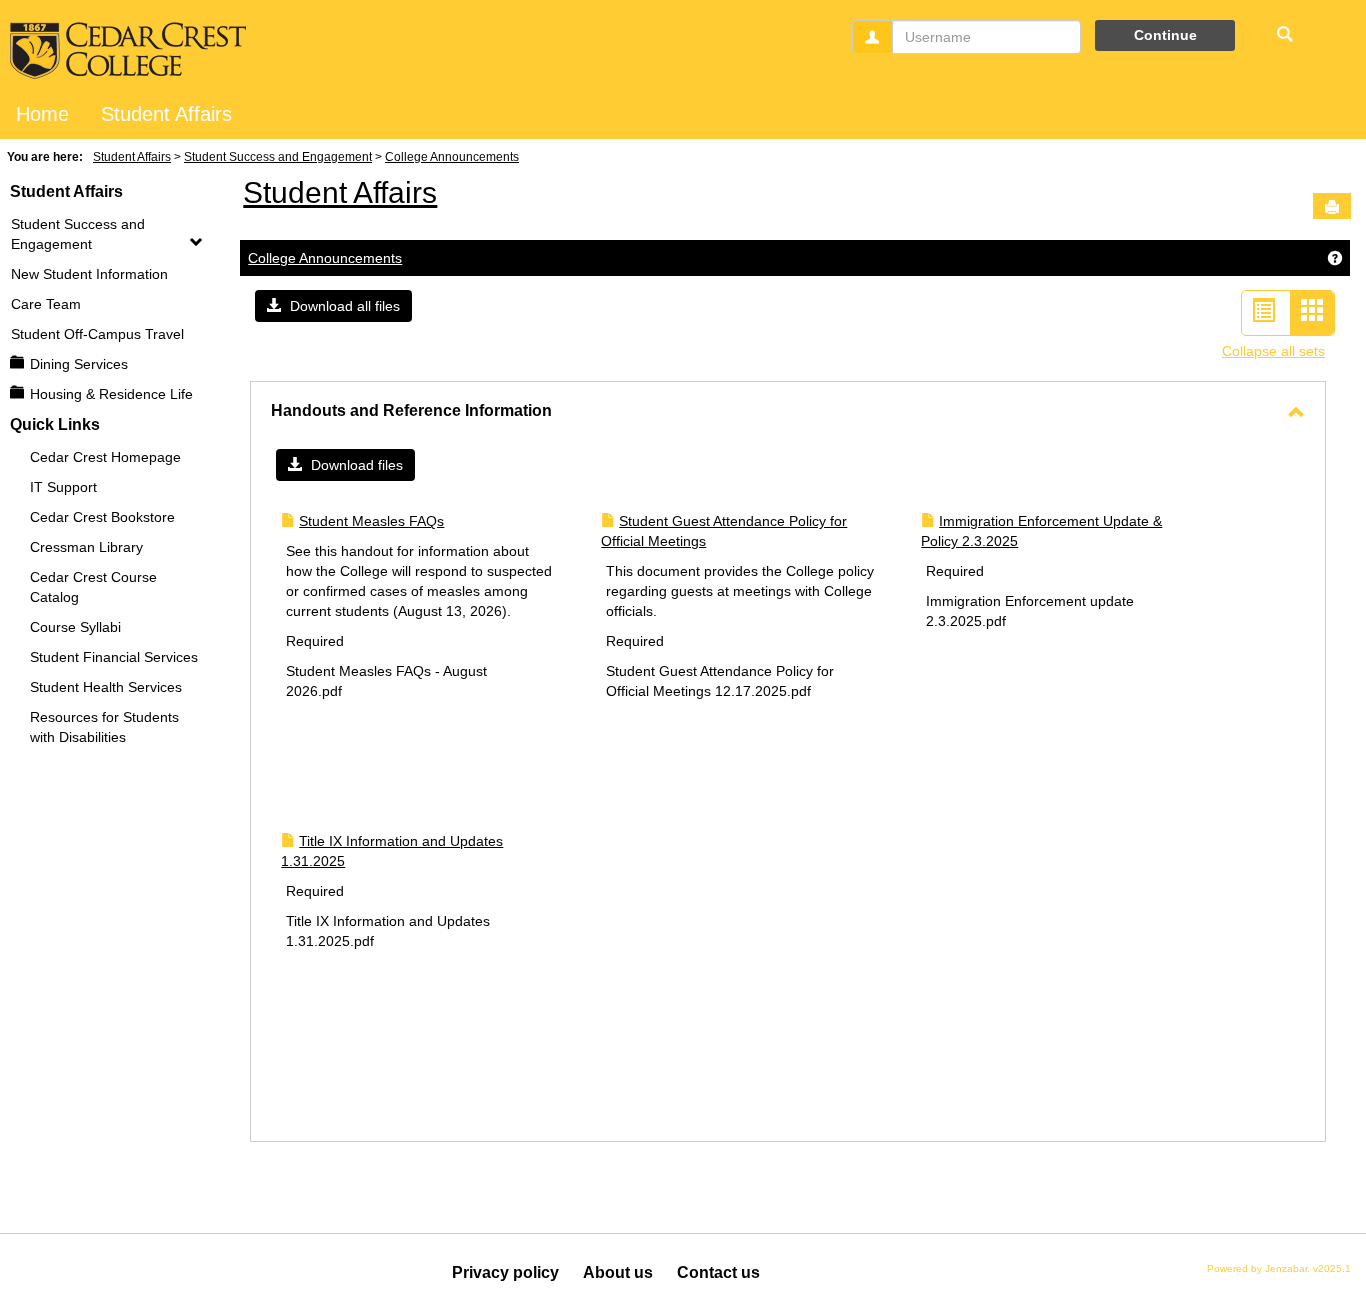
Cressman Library (86, 547)
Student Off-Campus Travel (97, 334)
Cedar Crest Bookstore (102, 517)
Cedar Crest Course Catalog (93, 587)
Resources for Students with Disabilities (104, 727)
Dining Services (79, 364)
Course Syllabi (75, 627)
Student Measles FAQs (371, 521)
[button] (333, 306)
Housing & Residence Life (111, 394)
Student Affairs (166, 114)
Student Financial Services (114, 657)
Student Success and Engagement (278, 157)
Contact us (718, 1272)
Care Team (46, 304)
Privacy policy (505, 1272)
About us (618, 1272)
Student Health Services (106, 687)
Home (42, 114)
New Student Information (89, 274)
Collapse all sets (1273, 351)
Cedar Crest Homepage (105, 457)
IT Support (63, 487)
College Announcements (452, 157)
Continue (1165, 35)
